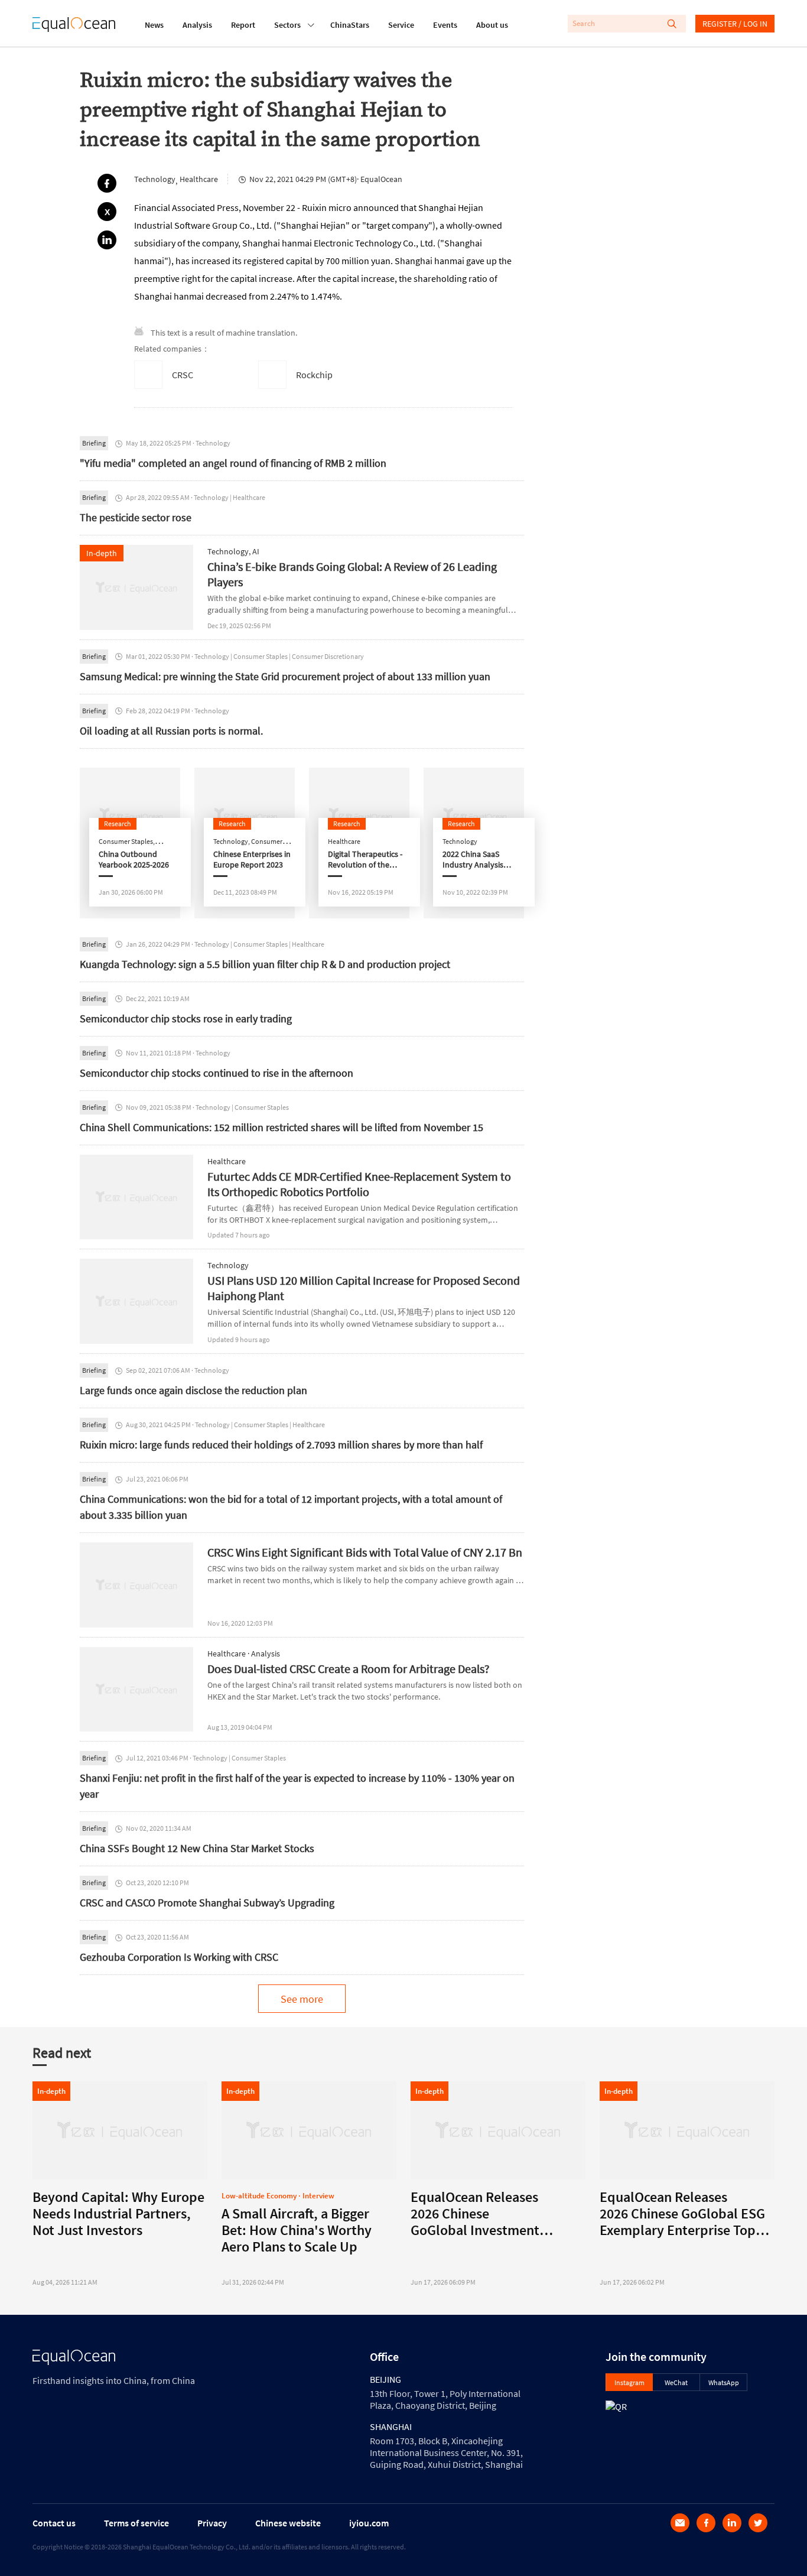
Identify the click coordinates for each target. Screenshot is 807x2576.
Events (445, 25)
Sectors (287, 25)
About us (492, 25)
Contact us (54, 2523)
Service (401, 25)
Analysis (197, 25)
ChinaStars (350, 25)
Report (243, 25)
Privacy (212, 2523)
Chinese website (288, 2523)
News (154, 25)
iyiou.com (369, 2523)
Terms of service (136, 2523)
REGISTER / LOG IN (735, 24)
